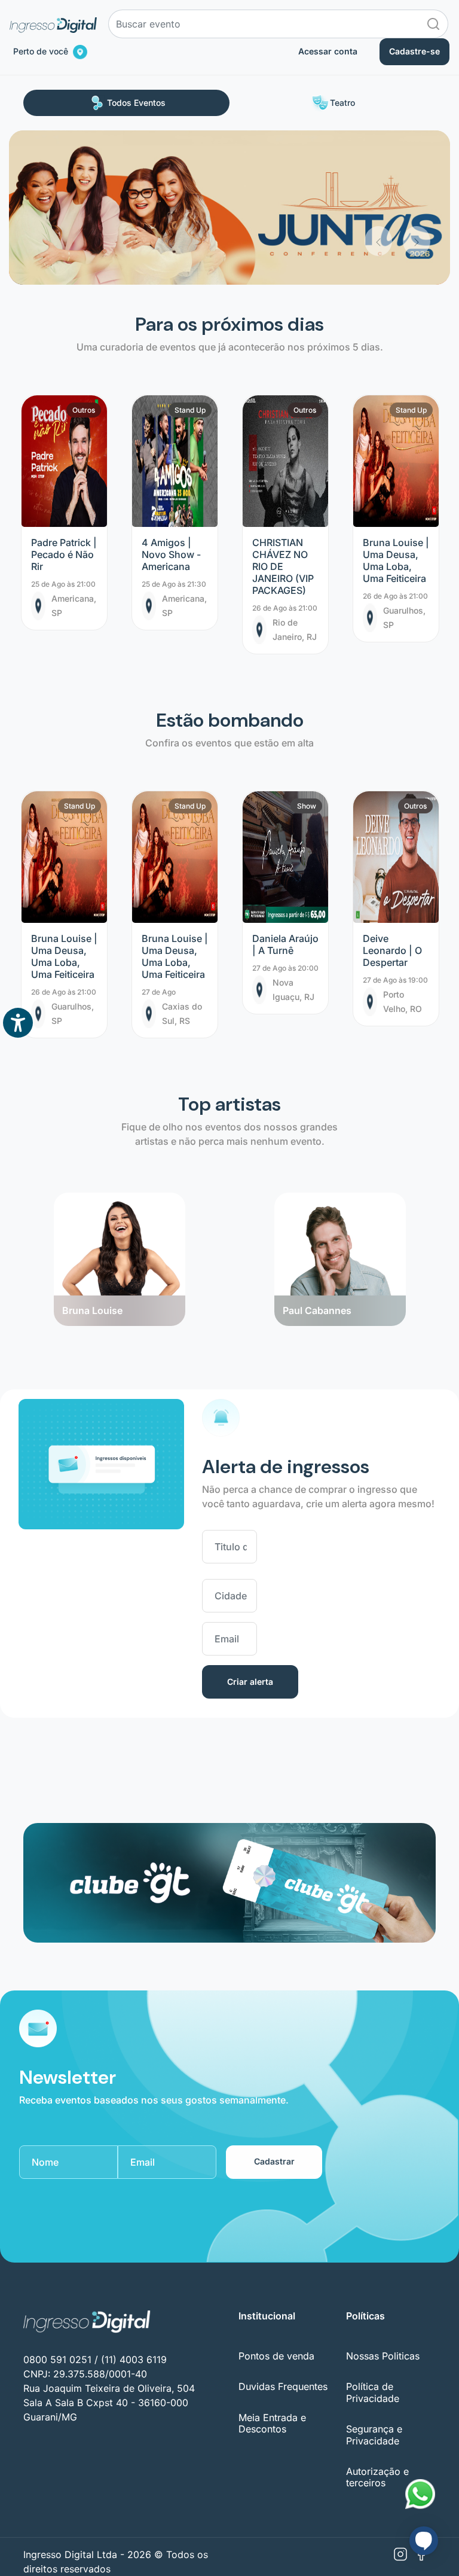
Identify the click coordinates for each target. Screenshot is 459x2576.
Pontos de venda (276, 2356)
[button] (378, 193)
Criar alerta (250, 1682)
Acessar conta (328, 51)
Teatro (342, 103)
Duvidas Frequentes (283, 2386)
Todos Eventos (136, 103)
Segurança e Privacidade (374, 2435)
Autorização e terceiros (377, 2477)
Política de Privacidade (373, 2392)
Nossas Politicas (383, 2356)
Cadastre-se (414, 51)
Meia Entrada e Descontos (272, 2423)
